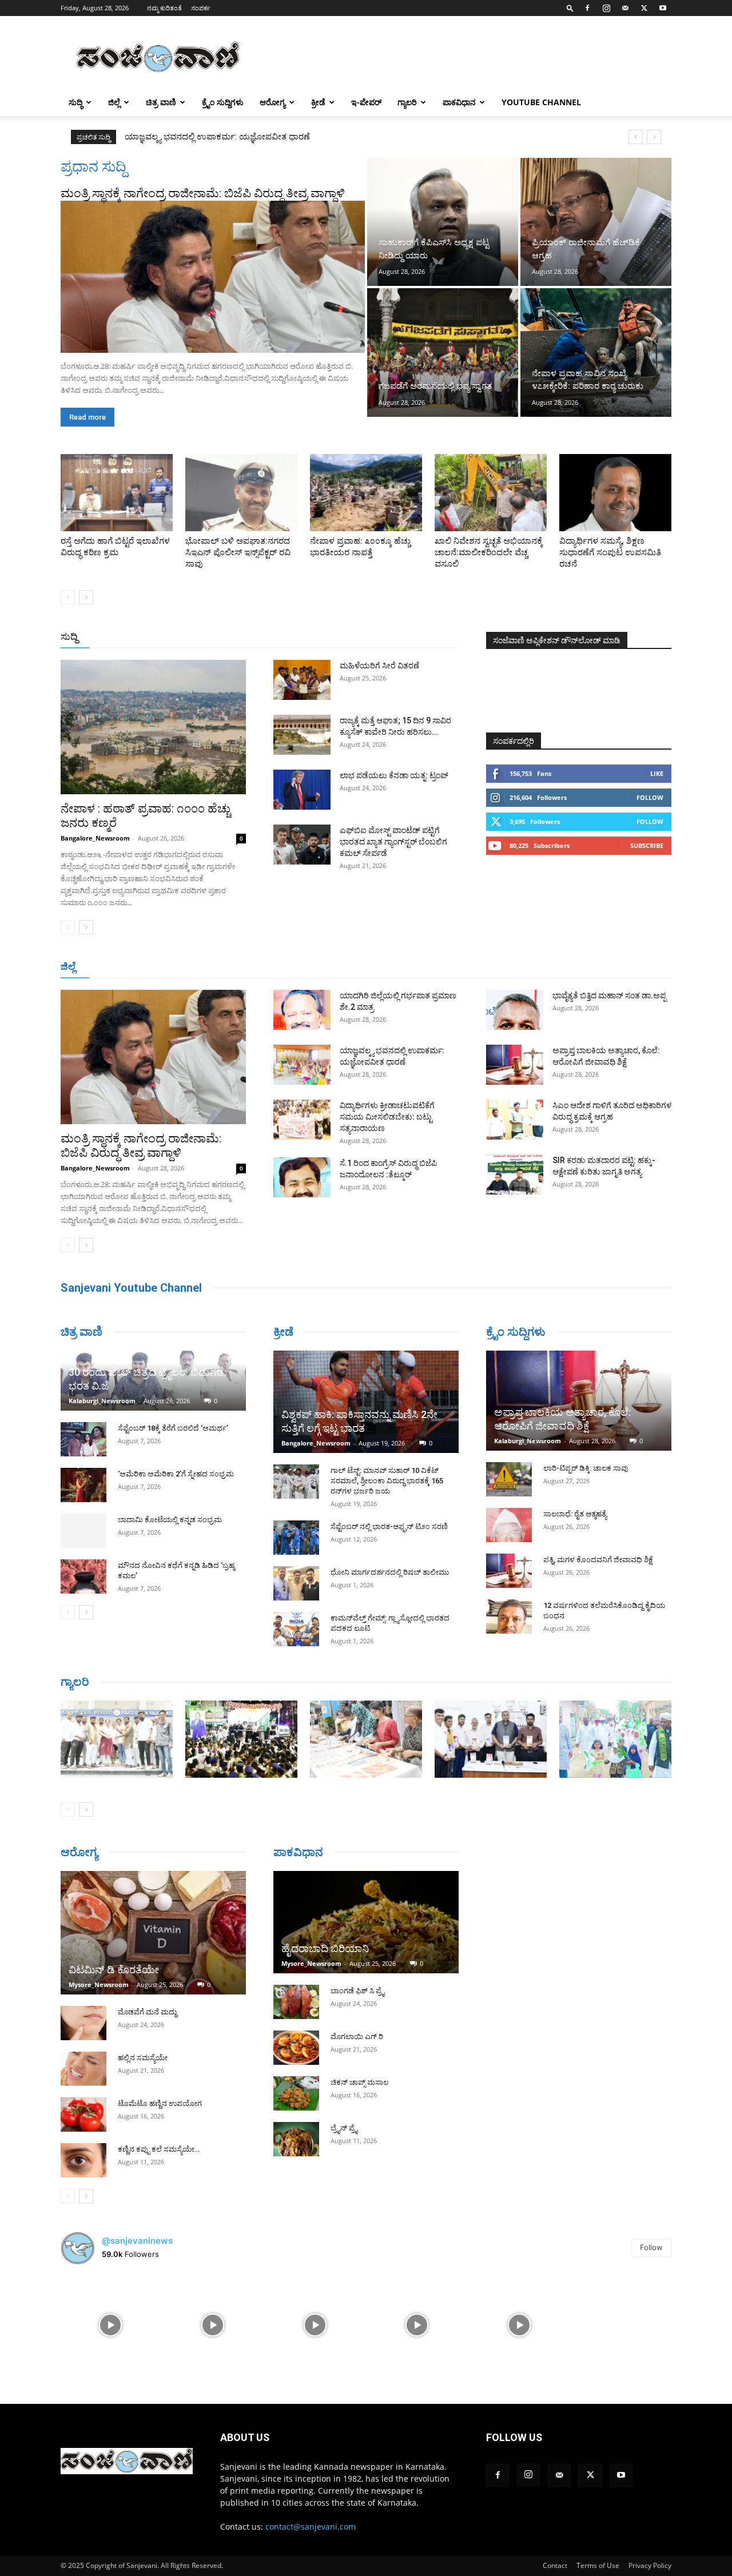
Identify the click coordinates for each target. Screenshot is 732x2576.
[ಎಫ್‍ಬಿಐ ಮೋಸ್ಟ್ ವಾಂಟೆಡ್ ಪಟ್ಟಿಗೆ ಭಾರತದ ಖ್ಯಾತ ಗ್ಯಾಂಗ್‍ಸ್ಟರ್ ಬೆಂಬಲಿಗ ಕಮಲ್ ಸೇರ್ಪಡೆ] (302, 845)
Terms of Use (598, 2565)
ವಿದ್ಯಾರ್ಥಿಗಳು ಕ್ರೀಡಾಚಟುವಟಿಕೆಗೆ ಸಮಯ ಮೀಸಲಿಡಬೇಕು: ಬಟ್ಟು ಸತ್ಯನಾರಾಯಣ (251, 137)
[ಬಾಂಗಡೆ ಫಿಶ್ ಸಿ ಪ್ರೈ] (296, 2002)
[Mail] (625, 8)
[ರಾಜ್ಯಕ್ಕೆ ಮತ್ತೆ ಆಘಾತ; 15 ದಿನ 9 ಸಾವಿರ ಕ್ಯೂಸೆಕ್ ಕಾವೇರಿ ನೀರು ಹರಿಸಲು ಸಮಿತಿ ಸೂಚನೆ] (302, 735)
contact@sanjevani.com (311, 2527)
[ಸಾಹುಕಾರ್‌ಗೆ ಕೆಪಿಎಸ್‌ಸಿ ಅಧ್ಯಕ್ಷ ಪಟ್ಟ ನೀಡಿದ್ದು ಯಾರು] (443, 222)
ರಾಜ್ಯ (403, 637)
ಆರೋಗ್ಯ (272, 102)
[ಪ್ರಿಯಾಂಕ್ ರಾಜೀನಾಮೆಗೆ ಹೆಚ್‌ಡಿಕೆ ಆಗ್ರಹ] (596, 222)
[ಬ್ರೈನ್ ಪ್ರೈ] (296, 2139)
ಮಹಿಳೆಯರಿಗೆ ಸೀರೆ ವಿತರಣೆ (379, 666)
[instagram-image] (111, 2324)
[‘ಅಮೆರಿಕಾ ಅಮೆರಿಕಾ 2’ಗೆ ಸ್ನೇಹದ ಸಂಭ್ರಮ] (83, 1485)
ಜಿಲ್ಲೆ (114, 102)
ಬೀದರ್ (612, 967)
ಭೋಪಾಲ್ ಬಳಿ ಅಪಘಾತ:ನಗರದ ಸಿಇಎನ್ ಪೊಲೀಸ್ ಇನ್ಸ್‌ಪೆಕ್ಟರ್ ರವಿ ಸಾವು (238, 552)
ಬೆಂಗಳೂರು (117, 967)
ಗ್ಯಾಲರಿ (407, 102)
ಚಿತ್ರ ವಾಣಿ (161, 102)
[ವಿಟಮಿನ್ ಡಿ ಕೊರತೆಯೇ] (153, 1933)
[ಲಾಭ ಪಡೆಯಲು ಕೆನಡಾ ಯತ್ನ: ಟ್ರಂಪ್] (302, 790)
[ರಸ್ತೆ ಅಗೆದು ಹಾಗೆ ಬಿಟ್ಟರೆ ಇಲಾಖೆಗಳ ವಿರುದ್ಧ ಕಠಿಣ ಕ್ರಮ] (117, 493)
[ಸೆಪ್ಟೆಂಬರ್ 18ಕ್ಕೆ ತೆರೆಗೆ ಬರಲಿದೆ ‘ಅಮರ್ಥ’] (83, 1439)
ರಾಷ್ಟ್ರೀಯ (368, 637)
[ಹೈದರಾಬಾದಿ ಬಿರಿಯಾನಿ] (366, 1922)
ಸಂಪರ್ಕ (201, 8)
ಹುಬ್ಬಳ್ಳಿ (203, 967)
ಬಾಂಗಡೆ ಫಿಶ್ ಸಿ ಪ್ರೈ (357, 1991)
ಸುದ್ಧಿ (75, 102)
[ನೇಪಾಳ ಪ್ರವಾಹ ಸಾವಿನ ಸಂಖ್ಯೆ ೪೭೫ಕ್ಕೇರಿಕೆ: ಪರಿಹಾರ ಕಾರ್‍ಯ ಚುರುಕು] (596, 352)
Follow (650, 797)
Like (657, 773)
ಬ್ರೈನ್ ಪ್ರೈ (344, 2128)
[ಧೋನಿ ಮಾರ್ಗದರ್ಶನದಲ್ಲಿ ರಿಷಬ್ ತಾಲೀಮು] (296, 1583)
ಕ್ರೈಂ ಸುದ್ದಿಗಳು (223, 102)
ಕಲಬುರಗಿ (239, 967)
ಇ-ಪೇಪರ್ (366, 102)
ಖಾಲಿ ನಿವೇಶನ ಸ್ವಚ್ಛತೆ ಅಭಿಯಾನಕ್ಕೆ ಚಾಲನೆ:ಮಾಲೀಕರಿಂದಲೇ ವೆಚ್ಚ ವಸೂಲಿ (489, 552)
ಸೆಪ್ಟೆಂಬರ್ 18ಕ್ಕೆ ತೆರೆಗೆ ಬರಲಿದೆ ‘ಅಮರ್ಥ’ (173, 1428)
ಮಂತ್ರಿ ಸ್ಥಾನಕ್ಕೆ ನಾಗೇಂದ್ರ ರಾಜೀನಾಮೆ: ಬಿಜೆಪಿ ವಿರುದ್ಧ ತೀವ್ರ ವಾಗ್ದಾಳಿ (203, 193)
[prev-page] (68, 597)
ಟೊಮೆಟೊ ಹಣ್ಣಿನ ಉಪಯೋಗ (160, 2103)
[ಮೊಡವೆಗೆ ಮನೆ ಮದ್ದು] (83, 2023)
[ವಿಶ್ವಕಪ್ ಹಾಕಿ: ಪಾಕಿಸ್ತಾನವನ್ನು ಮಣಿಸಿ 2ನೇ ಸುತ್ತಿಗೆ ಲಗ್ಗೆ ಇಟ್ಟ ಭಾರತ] (366, 1402)
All (280, 637)
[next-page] (86, 597)
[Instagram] (606, 8)
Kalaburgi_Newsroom (102, 1401)
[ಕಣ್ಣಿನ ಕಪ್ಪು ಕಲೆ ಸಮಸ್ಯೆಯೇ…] (83, 2160)
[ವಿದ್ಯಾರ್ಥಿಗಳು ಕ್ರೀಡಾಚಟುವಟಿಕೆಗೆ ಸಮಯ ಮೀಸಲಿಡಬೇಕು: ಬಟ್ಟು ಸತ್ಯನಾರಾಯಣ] (302, 1120)
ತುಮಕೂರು (446, 967)
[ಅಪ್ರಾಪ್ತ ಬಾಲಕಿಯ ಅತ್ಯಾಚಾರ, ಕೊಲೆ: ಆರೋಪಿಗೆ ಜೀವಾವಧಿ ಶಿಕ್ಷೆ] (515, 1065)
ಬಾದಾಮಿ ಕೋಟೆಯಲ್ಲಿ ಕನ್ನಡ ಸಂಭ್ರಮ (170, 1520)
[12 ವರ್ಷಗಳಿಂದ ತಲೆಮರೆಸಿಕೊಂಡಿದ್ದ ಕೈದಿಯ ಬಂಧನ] (509, 1617)
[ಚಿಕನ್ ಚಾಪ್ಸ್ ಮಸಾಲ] (296, 2093)
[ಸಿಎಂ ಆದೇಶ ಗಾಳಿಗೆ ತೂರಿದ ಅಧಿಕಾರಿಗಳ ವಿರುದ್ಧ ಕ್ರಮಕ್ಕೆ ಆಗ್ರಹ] (515, 1120)
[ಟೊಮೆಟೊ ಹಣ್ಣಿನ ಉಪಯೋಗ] (83, 2115)
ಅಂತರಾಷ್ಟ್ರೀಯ (319, 637)
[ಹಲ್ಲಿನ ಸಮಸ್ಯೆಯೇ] (83, 2069)
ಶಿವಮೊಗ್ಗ (488, 967)
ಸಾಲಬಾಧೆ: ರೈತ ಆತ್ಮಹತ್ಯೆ (575, 1514)
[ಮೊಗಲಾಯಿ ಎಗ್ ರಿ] (296, 2048)
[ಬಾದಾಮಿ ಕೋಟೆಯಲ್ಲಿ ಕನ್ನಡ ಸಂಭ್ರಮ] (83, 1531)
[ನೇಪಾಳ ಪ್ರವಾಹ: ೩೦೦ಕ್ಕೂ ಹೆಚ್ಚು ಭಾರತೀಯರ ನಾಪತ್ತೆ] (366, 493)
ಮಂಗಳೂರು (163, 967)
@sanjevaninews (137, 2241)
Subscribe (647, 845)
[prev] (636, 137)
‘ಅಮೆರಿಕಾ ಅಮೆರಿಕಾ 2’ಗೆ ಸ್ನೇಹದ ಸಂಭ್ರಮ (176, 1474)
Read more (87, 417)
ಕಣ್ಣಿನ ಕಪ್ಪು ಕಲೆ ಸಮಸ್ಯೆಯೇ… (159, 2149)
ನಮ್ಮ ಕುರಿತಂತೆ (164, 8)
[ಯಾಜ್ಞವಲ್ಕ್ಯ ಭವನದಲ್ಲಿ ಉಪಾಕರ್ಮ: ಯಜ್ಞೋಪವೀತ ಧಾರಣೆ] (302, 1065)
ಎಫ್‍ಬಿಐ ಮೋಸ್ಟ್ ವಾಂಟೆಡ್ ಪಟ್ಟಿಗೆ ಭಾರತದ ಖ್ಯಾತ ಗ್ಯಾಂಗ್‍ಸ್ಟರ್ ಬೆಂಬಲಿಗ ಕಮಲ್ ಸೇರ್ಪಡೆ (393, 842)
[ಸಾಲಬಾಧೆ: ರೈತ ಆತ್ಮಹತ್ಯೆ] (509, 1525)
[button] (570, 8)
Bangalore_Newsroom (95, 838)
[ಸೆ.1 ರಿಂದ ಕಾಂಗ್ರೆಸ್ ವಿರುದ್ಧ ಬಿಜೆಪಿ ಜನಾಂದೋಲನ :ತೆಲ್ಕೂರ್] (302, 1177)
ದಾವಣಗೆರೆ (402, 967)
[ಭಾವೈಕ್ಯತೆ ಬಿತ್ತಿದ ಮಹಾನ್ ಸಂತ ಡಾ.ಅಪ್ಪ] (515, 1010)
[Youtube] (663, 8)
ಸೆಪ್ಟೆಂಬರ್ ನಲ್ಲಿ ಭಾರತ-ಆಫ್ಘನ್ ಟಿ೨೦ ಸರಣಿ (389, 1526)
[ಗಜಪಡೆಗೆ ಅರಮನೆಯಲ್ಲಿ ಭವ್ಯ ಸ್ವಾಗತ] (443, 352)
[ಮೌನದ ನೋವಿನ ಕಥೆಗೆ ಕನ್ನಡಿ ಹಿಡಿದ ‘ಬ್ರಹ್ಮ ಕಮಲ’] (83, 1576)
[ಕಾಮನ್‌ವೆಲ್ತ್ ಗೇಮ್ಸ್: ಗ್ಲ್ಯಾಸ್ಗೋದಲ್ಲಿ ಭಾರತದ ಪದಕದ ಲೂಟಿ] (296, 1629)
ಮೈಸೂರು (360, 967)
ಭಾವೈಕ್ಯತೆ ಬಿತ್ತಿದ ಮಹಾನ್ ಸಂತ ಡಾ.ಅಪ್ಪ (609, 996)
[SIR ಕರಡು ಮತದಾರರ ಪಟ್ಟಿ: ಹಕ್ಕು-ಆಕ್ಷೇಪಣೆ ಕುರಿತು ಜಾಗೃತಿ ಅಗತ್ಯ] (515, 1174)
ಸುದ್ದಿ (69, 636)
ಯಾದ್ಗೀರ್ (574, 967)
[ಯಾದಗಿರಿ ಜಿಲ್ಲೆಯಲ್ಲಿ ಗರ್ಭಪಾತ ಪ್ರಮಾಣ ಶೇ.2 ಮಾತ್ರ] (302, 1010)
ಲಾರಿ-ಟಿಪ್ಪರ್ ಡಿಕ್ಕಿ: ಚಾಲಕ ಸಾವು (586, 1468)
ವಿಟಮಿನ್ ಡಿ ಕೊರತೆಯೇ (114, 1970)
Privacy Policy (650, 2565)
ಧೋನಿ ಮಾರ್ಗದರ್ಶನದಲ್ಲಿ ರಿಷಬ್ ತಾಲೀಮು (390, 1572)
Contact (555, 2565)
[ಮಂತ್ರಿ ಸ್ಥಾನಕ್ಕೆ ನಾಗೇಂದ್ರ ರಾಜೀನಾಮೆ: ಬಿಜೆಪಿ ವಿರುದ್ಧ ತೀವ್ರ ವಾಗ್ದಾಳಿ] (213, 277)
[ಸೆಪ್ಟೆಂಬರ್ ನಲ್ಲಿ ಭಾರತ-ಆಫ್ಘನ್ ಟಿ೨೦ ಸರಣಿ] (296, 1538)
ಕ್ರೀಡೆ (318, 102)
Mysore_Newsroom (99, 1984)
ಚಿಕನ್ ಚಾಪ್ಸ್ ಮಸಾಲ (359, 2082)
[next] (654, 137)
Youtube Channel (541, 102)
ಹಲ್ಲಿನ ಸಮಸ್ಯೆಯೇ (143, 2058)
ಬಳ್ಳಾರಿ (276, 967)
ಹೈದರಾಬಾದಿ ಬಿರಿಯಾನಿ (325, 1948)
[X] (644, 8)
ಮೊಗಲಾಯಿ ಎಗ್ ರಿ (357, 2036)
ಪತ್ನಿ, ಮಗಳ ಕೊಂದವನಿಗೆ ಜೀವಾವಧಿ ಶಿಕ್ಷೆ (598, 1560)
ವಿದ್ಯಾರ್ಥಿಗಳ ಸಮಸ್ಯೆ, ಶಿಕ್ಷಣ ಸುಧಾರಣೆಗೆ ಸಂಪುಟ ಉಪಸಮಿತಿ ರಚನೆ (610, 552)
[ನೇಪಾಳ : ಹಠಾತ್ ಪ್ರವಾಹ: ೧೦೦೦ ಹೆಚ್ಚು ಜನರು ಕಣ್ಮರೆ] (153, 727)
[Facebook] (587, 8)
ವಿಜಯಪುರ (531, 967)
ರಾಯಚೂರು (316, 967)
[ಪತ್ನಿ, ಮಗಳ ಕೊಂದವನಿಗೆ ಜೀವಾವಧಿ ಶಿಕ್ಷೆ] (509, 1571)
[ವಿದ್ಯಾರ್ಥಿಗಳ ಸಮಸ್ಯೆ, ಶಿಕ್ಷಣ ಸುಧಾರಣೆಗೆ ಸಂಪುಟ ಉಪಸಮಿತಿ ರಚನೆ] (615, 493)
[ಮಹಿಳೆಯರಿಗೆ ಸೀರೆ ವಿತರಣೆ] (302, 680)
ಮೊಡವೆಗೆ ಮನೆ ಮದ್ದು (147, 2012)
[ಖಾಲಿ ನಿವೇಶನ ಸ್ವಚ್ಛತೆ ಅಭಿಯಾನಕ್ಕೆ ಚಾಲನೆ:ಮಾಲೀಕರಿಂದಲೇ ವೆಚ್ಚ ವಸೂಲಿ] (491, 493)
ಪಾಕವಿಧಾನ (459, 102)
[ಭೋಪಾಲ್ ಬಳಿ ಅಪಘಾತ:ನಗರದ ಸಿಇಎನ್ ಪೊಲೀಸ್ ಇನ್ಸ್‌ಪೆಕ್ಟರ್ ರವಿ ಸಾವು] (241, 493)
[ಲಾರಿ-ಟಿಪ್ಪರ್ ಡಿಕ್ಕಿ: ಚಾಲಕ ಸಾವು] (509, 1479)
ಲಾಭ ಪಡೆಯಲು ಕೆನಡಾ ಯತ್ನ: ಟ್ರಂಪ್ (394, 775)
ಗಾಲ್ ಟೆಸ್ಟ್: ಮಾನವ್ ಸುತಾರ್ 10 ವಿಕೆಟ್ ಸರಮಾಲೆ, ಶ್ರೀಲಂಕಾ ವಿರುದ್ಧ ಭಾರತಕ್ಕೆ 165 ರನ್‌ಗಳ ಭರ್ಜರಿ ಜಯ (387, 1481)
